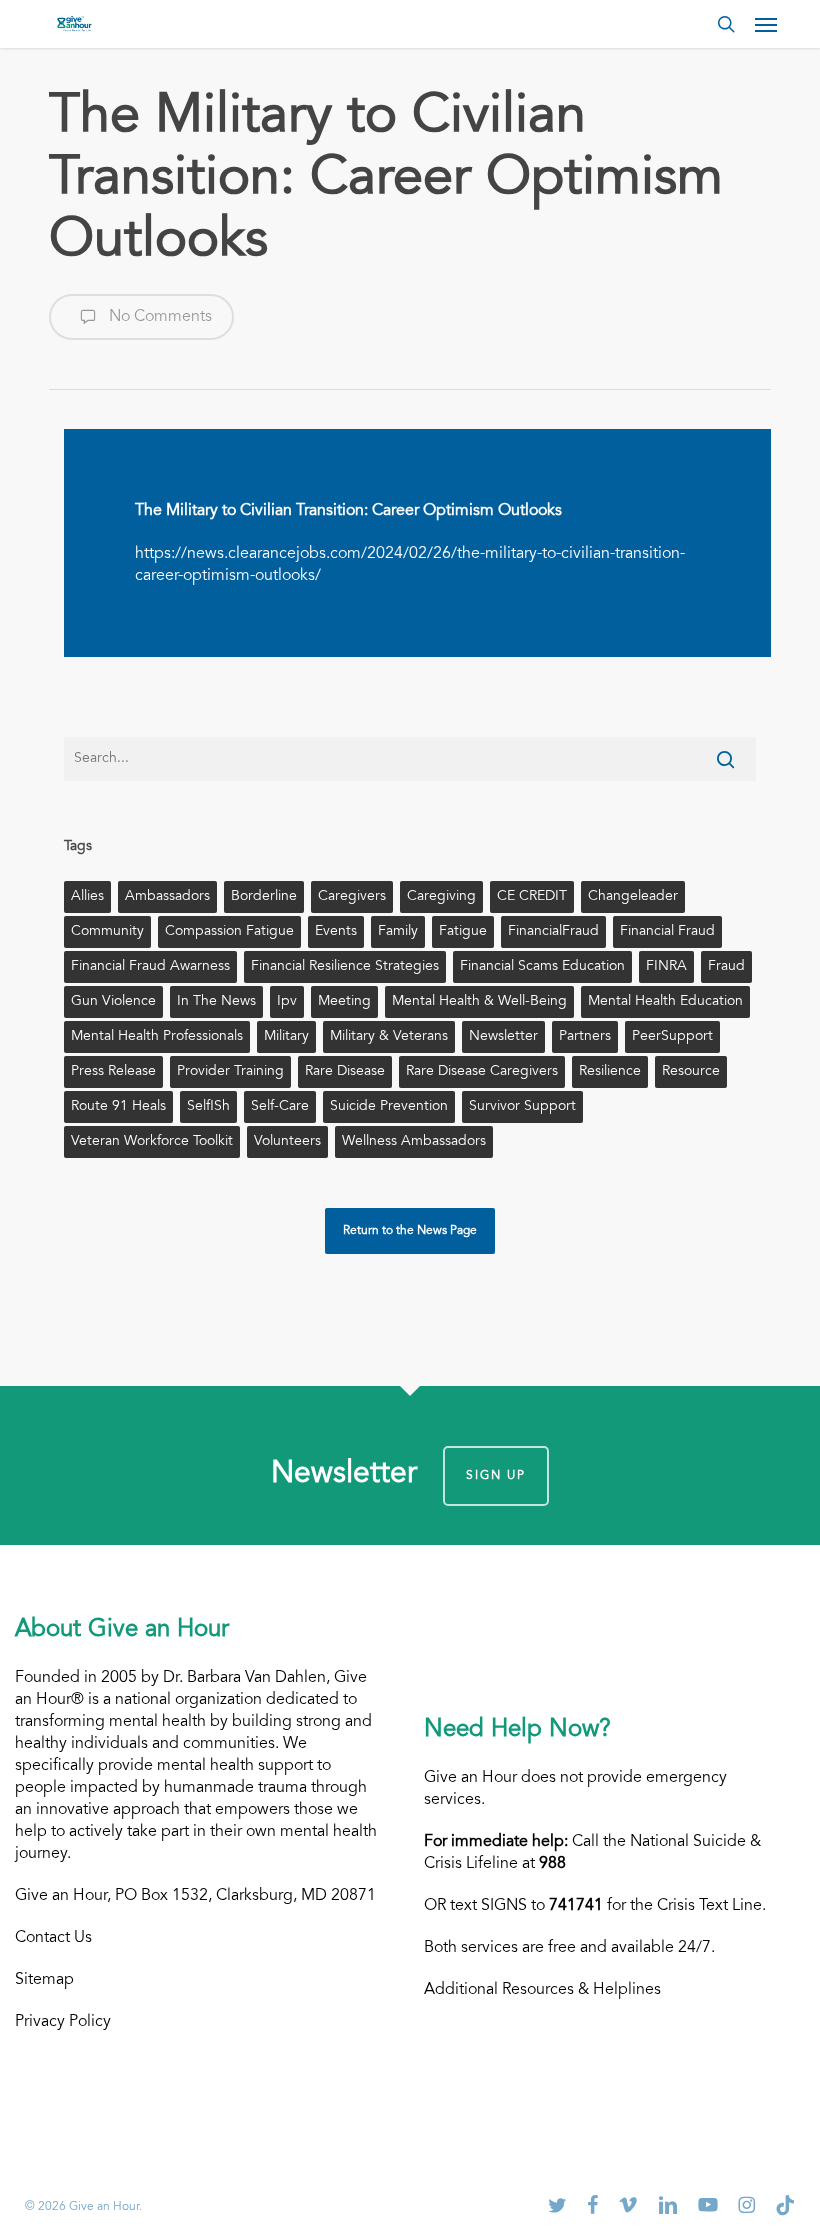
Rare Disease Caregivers (482, 1072)
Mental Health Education (665, 1002)
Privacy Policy (63, 2022)
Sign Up (496, 1476)
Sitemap (44, 1980)
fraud (726, 967)
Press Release (113, 1072)
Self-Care (280, 1107)
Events (336, 932)
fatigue (463, 932)
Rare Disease (345, 1072)
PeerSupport (672, 1037)
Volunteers (287, 1142)
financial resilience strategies (345, 967)
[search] (726, 24)
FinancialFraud (553, 932)
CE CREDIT (532, 897)
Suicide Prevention (389, 1107)
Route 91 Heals (118, 1107)
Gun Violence (113, 1002)
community (107, 932)
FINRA (666, 967)
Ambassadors (167, 897)
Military (286, 1037)
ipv (287, 1002)
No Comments (158, 317)
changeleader (633, 897)
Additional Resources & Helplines (542, 1990)
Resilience (610, 1072)
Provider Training (230, 1072)
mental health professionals (157, 1037)
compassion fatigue (229, 932)
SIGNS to (542, 1906)
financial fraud (667, 932)
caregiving (441, 897)
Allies (87, 897)
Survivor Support (522, 1107)
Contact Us (53, 1938)
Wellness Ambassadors (414, 1142)
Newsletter (503, 1037)
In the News (216, 1002)
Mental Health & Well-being (479, 1002)
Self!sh (208, 1107)
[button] (766, 24)
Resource (691, 1072)
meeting (344, 1002)
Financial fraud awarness (150, 967)
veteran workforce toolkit (152, 1142)
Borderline (264, 897)
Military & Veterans (389, 1037)
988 (552, 1864)
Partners (585, 1037)
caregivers (352, 897)
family (398, 932)
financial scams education (542, 967)
